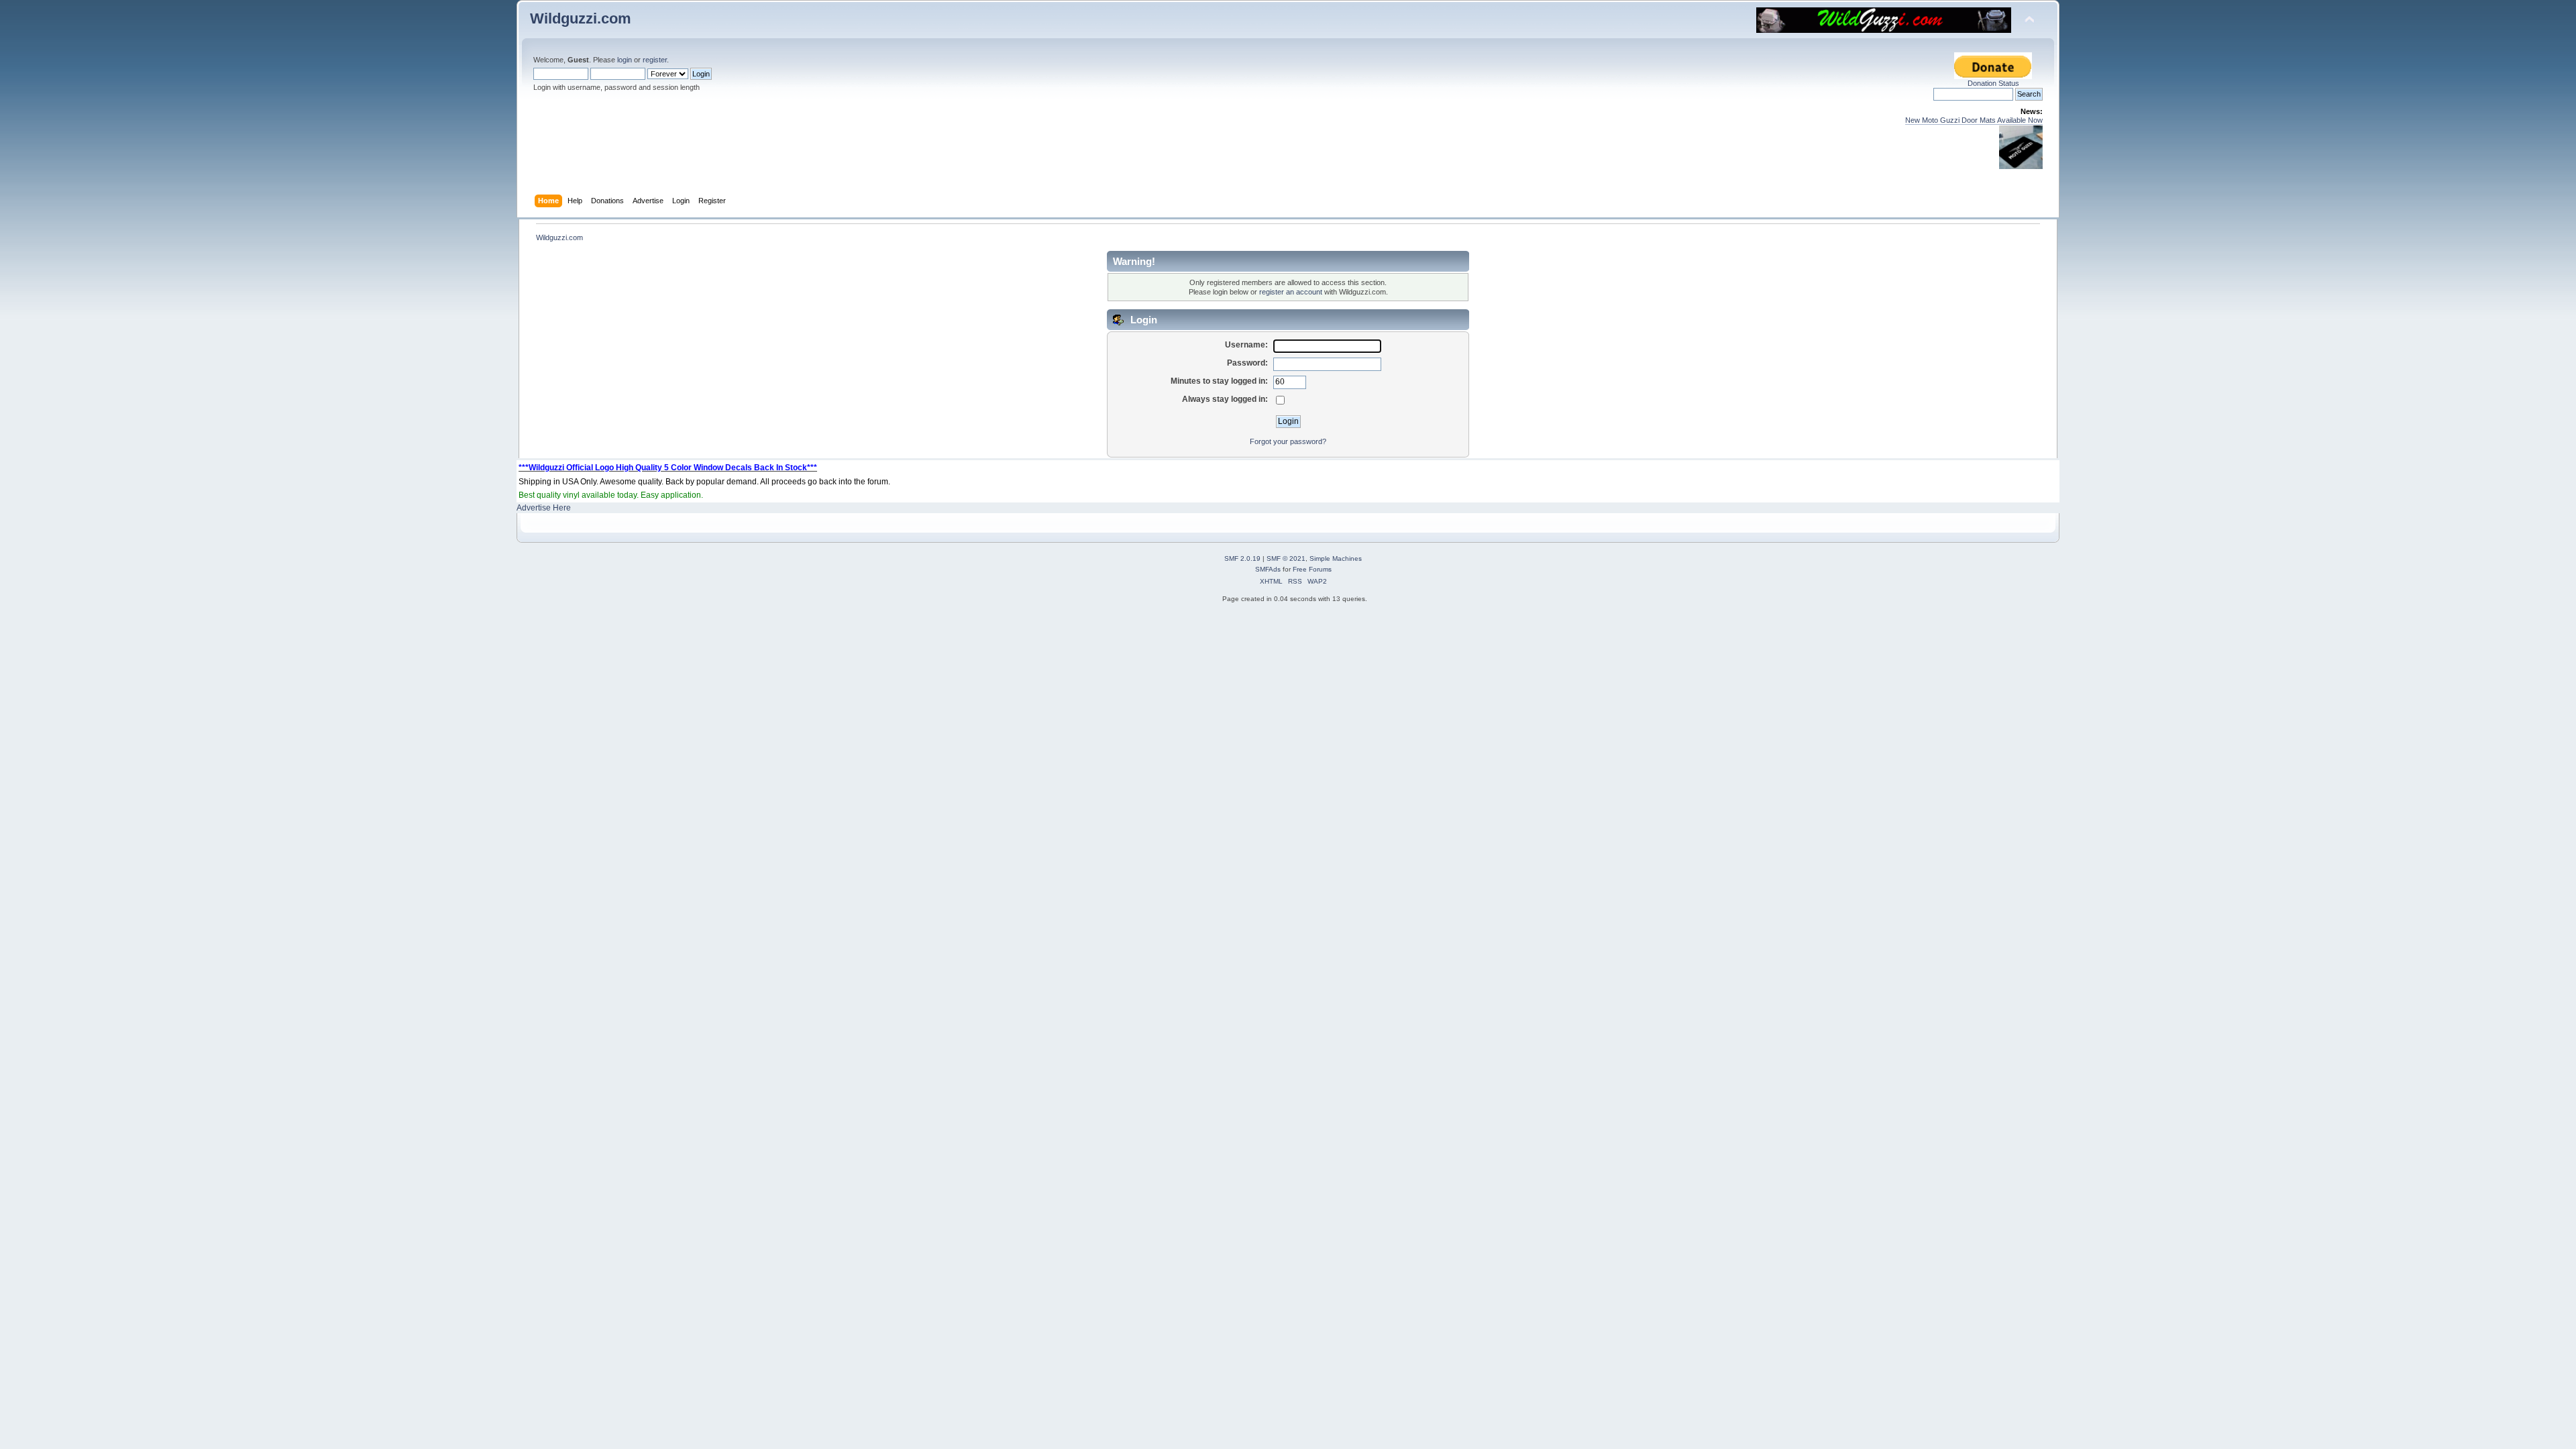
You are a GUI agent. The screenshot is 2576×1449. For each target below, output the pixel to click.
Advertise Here (544, 508)
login (625, 60)
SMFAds (1268, 569)
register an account (1291, 292)
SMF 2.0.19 (1242, 558)
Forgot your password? (1288, 441)
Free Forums (1312, 569)
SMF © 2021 (1286, 558)
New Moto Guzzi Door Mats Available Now (1974, 120)
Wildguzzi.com (581, 18)
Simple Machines (1336, 558)
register (655, 60)
